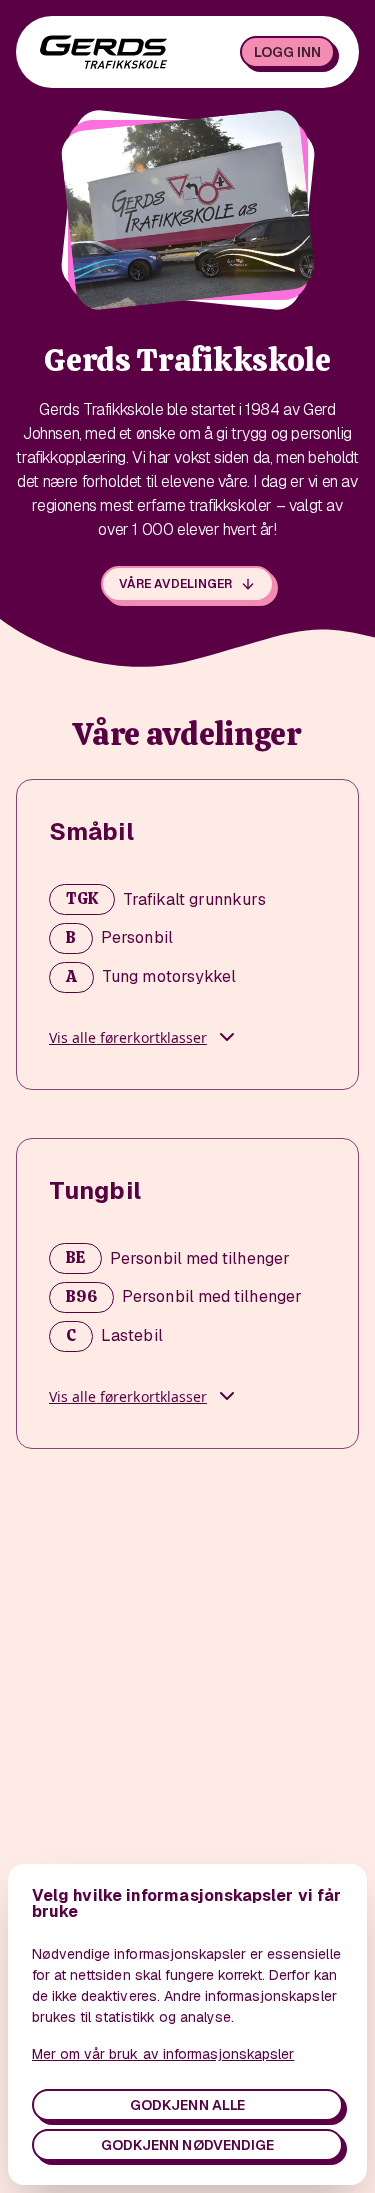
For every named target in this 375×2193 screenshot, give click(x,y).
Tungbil (95, 1191)
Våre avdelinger (175, 584)
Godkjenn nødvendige (187, 2145)
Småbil (91, 832)
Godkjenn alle (187, 2105)
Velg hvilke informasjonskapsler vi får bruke (186, 1904)
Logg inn (287, 52)
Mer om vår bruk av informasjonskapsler (163, 2054)
